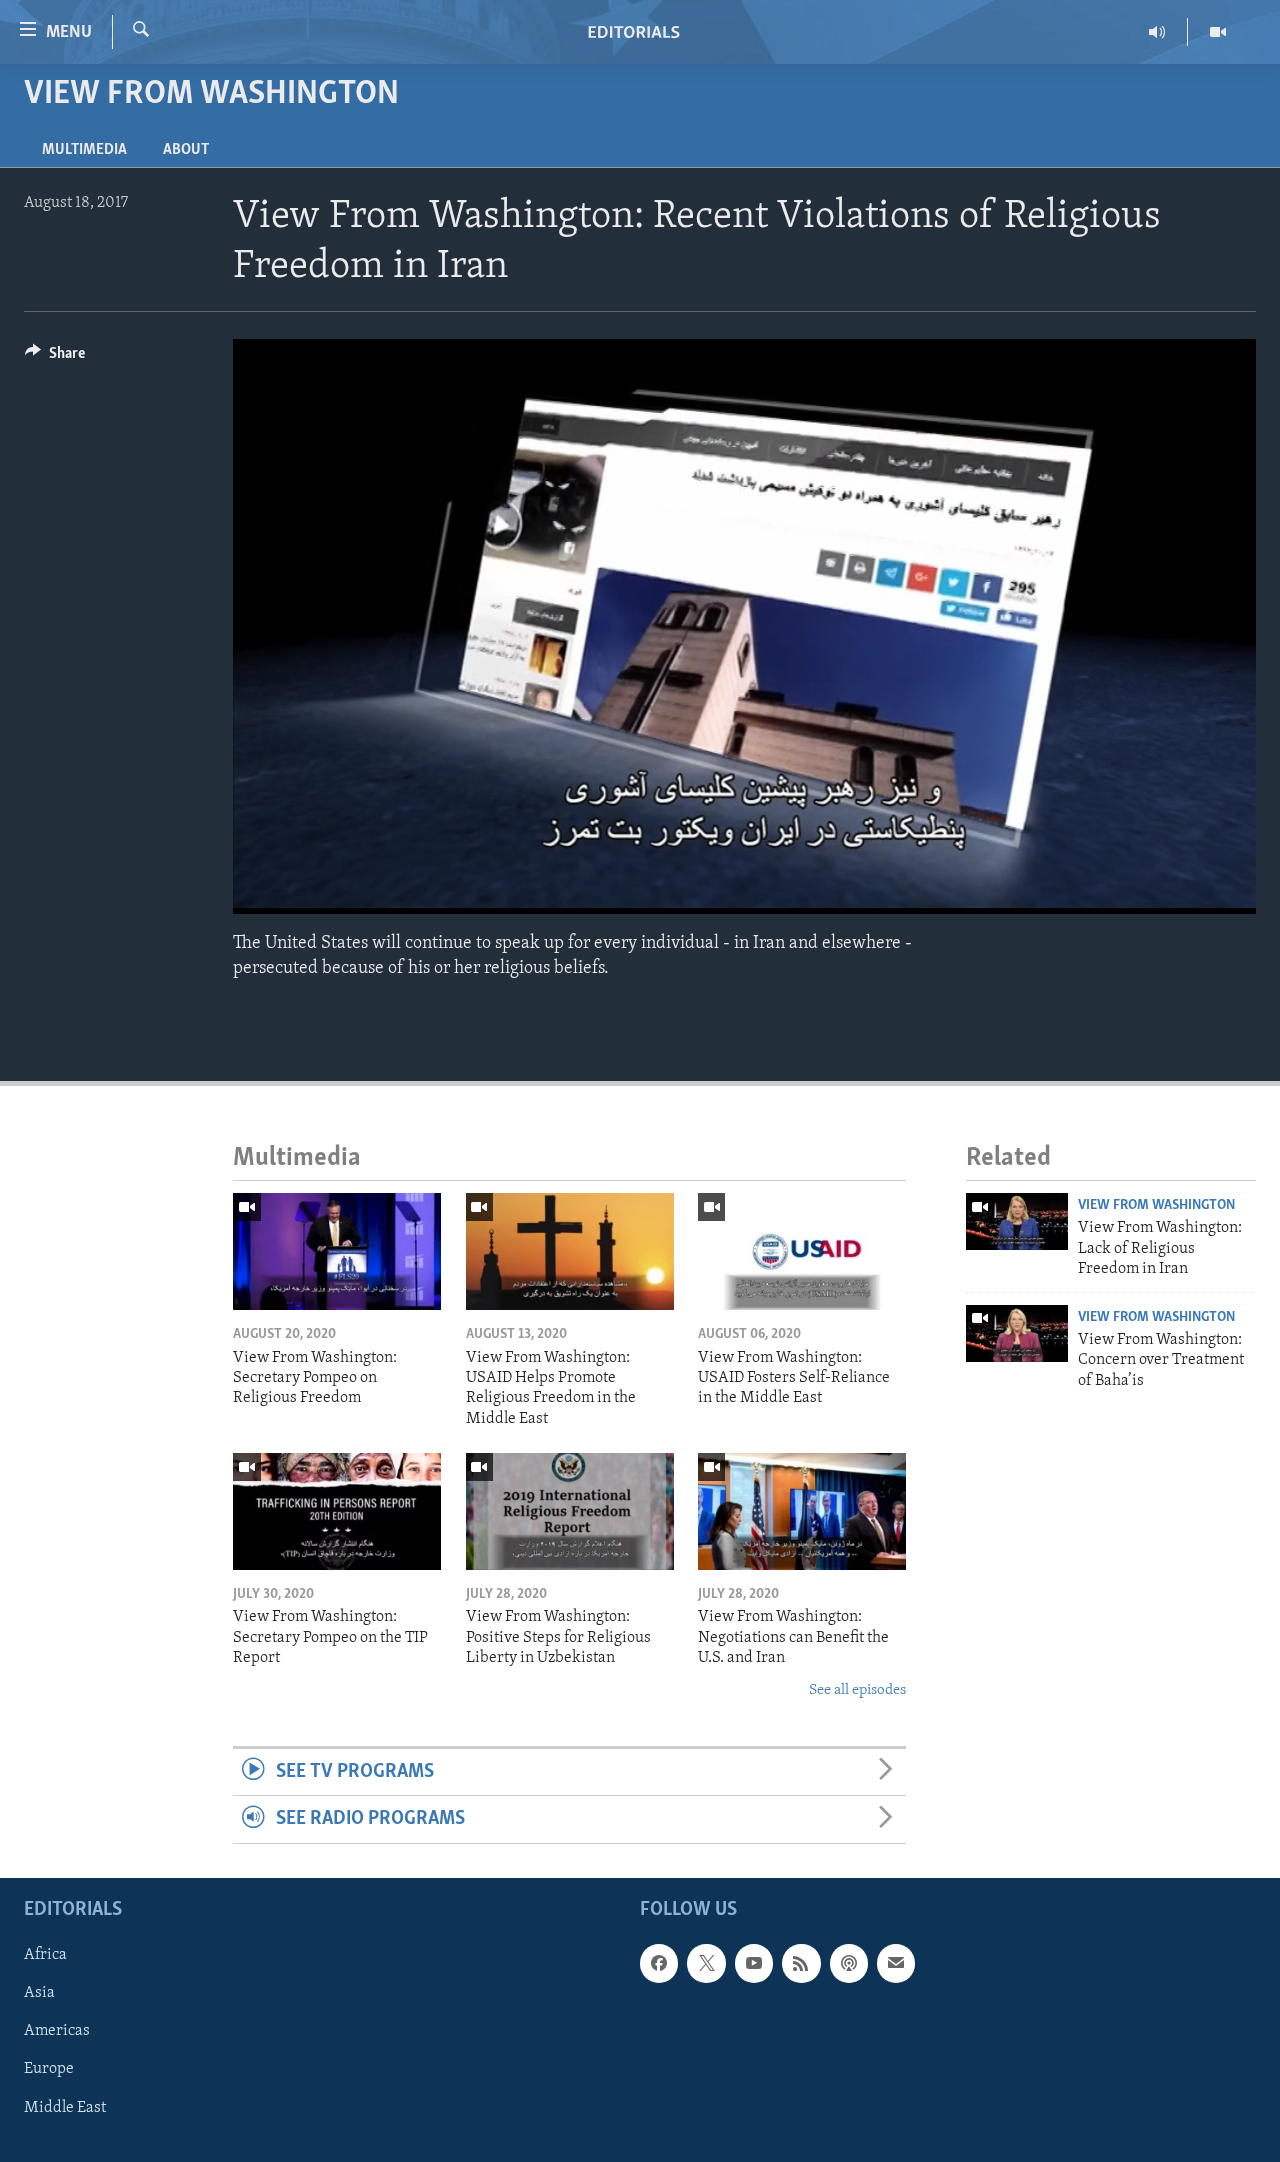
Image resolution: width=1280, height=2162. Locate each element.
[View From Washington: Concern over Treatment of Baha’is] (1017, 1333)
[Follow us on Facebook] (659, 1963)
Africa (45, 1955)
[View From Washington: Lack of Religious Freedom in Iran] (1017, 1221)
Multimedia (84, 150)
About (186, 150)
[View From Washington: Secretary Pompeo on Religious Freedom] (337, 1251)
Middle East (65, 2107)
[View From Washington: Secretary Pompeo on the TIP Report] (337, 1511)
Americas (57, 2031)
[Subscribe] (896, 1963)
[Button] (55, 358)
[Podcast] (849, 1963)
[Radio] (1157, 32)
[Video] (1218, 32)
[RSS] (801, 1963)
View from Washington (1156, 1205)
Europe (49, 2069)
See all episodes (857, 1690)
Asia (39, 1993)
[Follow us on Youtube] (754, 1963)
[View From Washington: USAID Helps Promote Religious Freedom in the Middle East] (570, 1251)
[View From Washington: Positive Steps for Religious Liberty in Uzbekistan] (570, 1511)
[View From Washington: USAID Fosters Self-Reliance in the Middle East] (802, 1251)
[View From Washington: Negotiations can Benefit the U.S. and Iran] (802, 1511)
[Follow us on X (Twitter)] (706, 1963)
